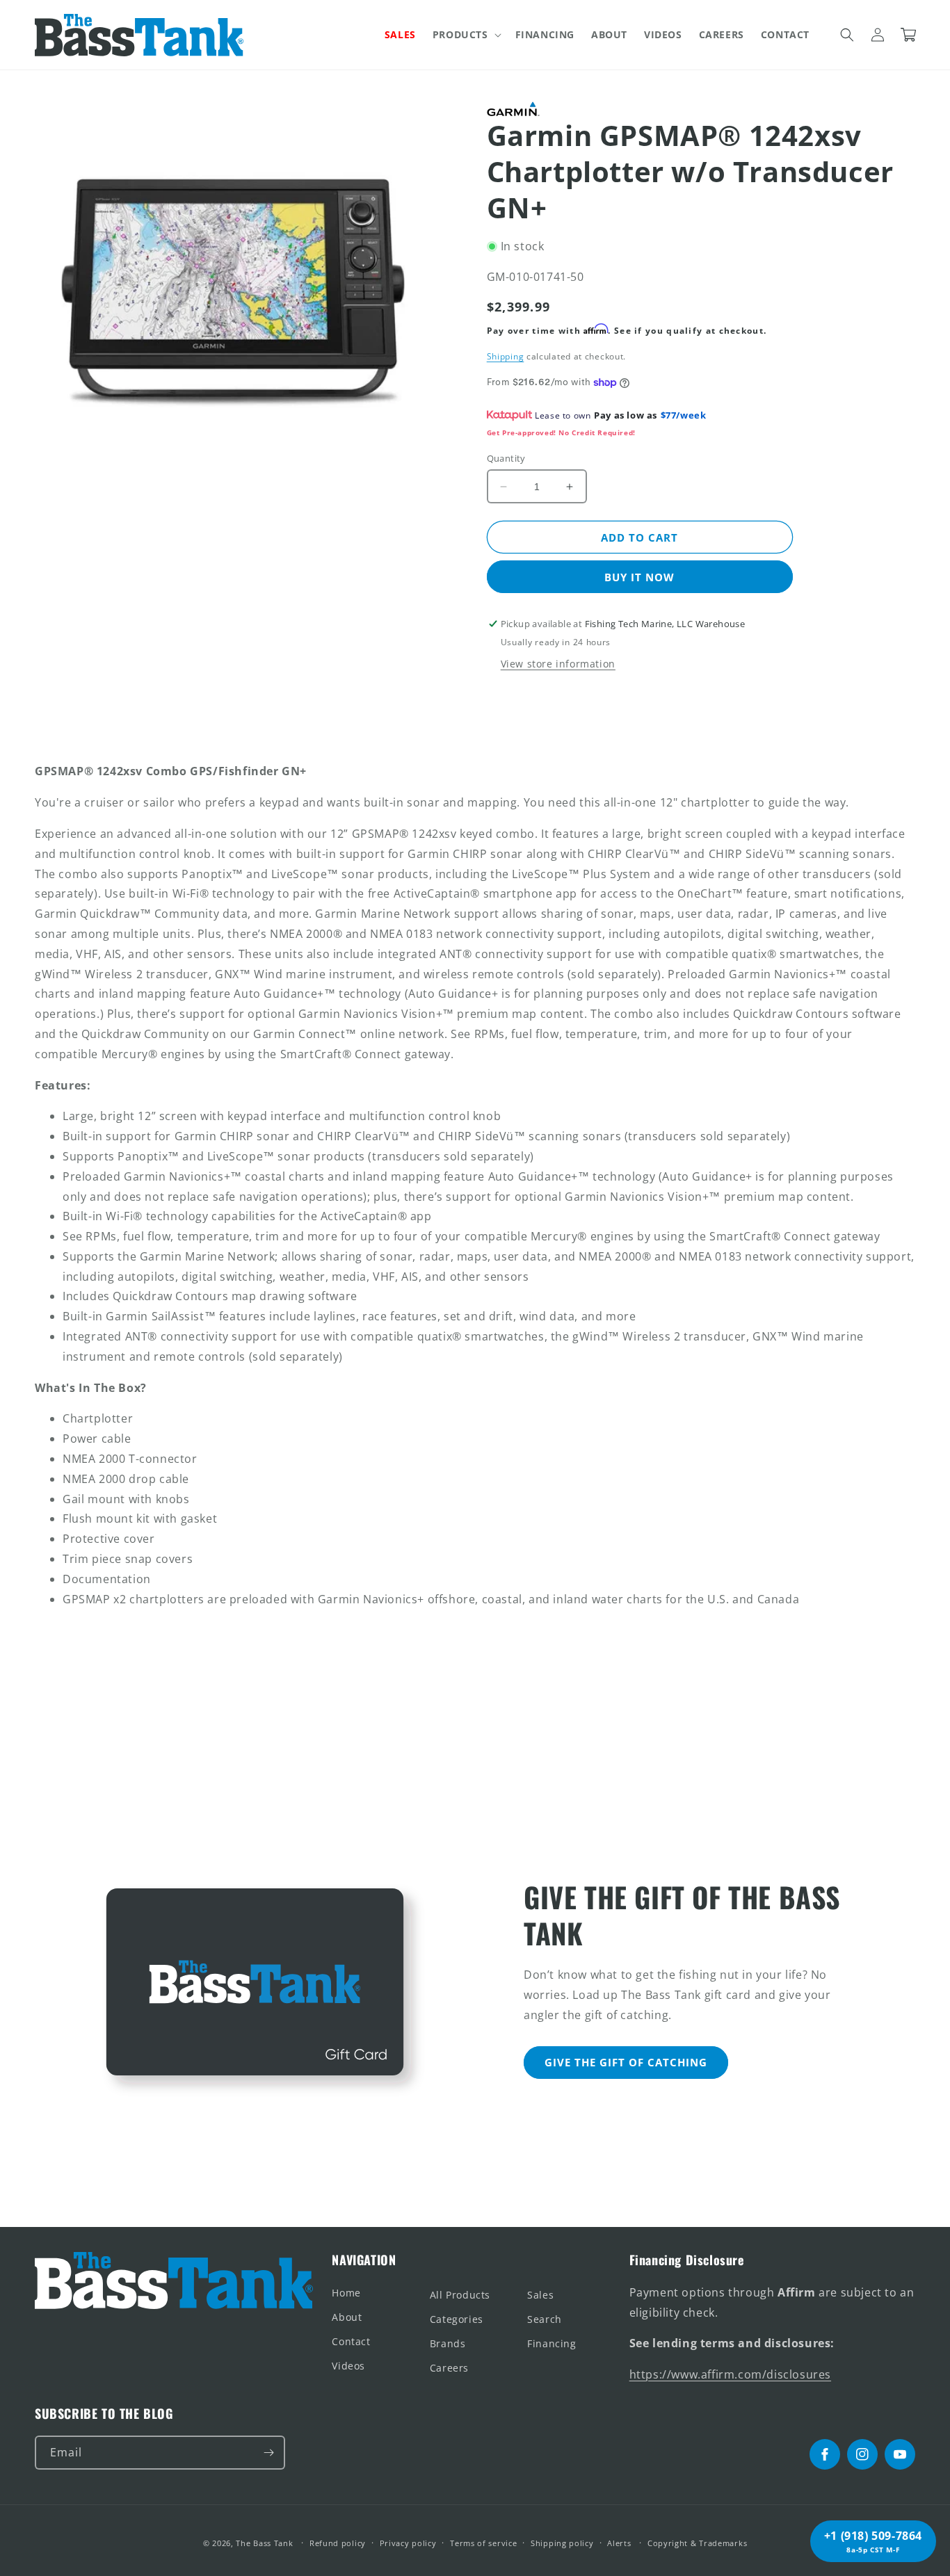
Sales (540, 2295)
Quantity (506, 458)
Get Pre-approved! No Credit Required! (561, 432)
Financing (552, 2343)
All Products (460, 2295)
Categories (457, 2319)
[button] (466, 35)
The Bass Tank (264, 2543)
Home (346, 2293)
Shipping (506, 356)
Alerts (619, 2543)
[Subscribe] (268, 2453)
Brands (448, 2343)
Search (545, 2319)
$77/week (684, 415)
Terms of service (483, 2543)
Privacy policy (408, 2543)
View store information (558, 664)
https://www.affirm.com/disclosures (730, 2374)
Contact (351, 2341)
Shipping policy (562, 2543)
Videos (348, 2366)
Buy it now (639, 577)
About (347, 2317)
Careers (449, 2368)
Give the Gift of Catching (626, 2062)
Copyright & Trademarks (697, 2543)
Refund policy (338, 2543)
